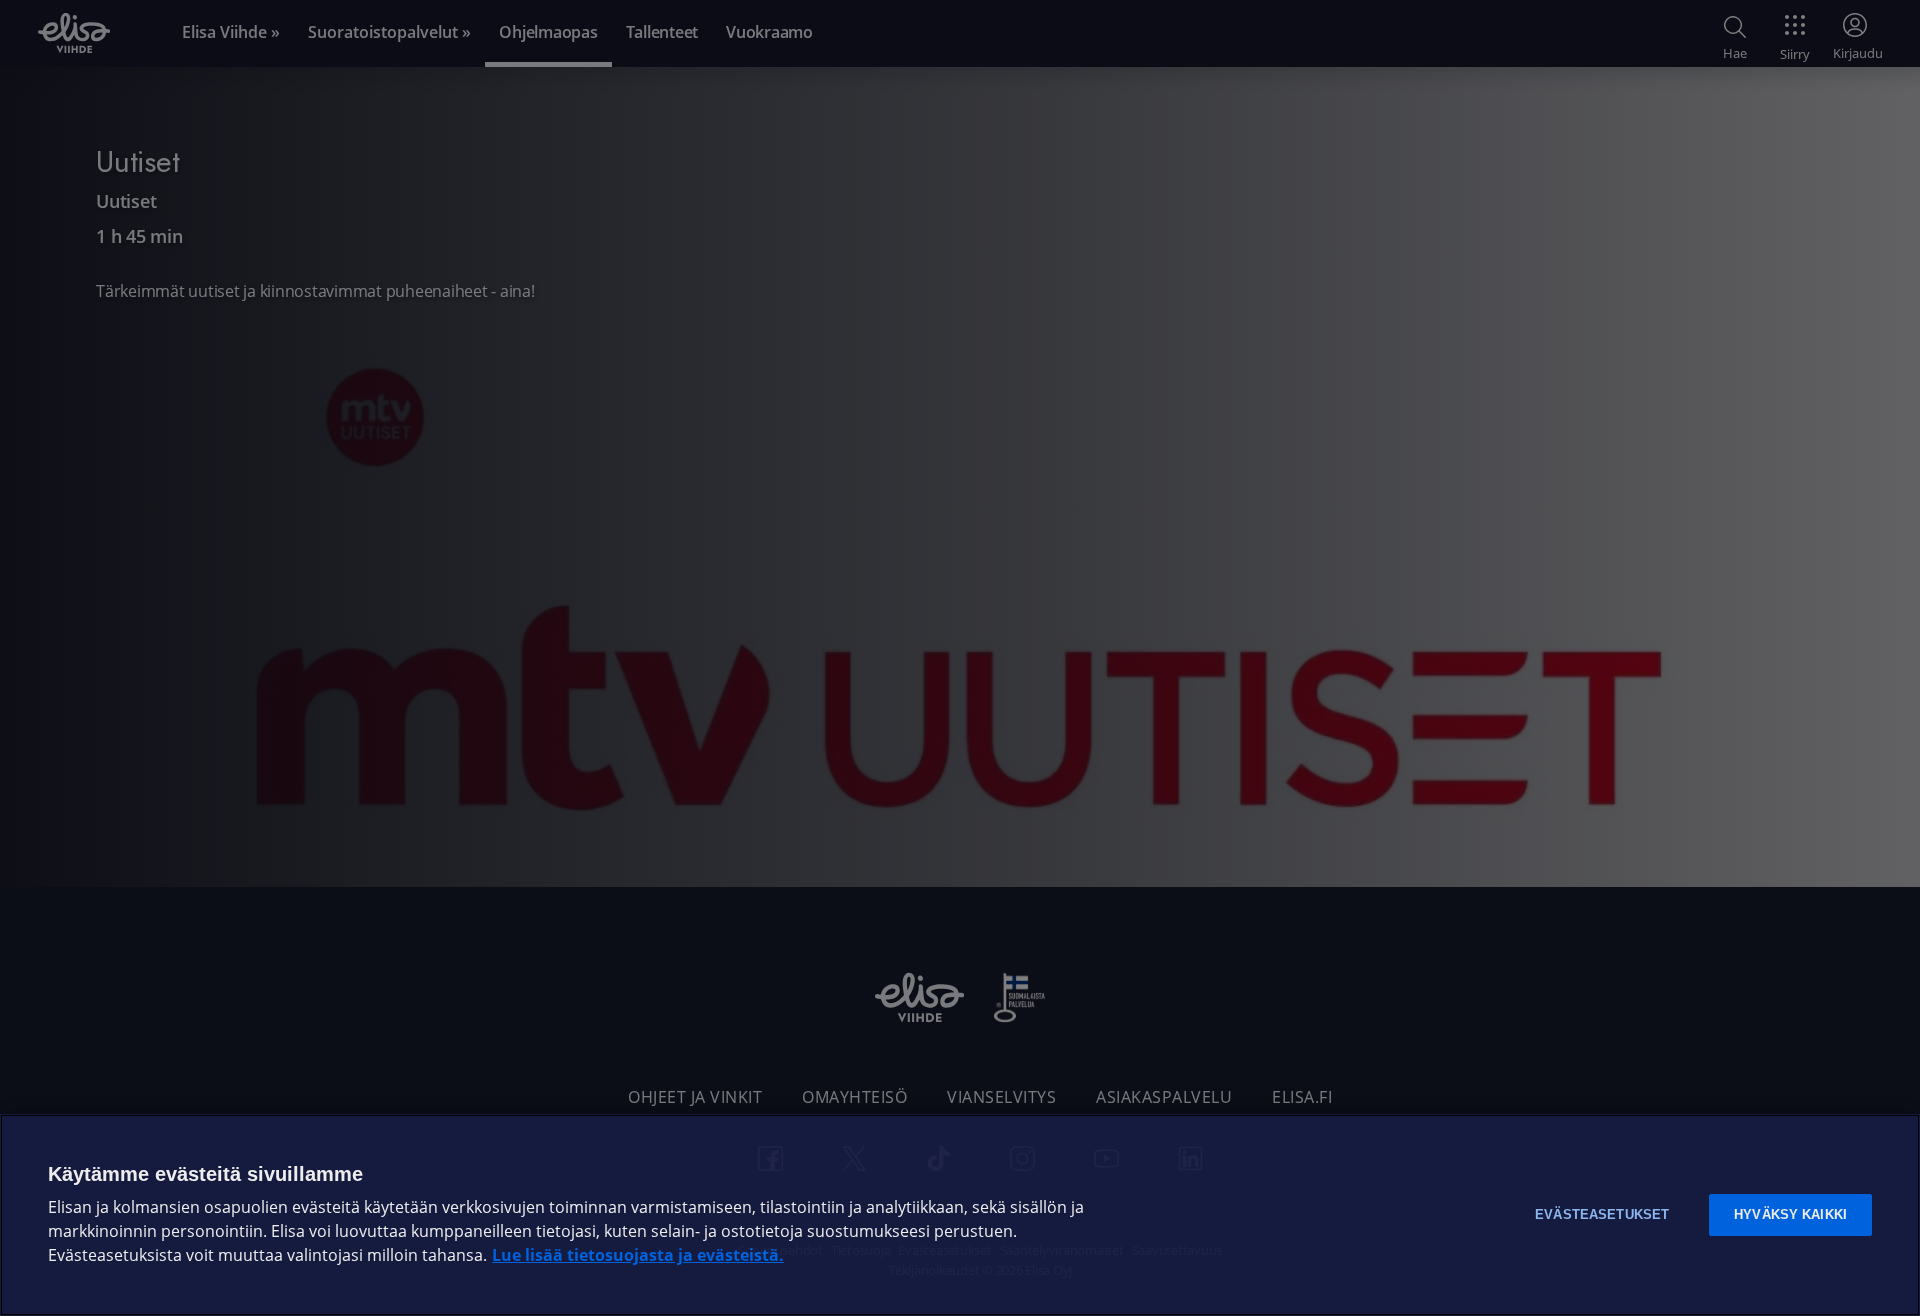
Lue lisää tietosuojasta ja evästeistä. (638, 1255)
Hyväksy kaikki (1790, 1214)
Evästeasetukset (1602, 1214)
